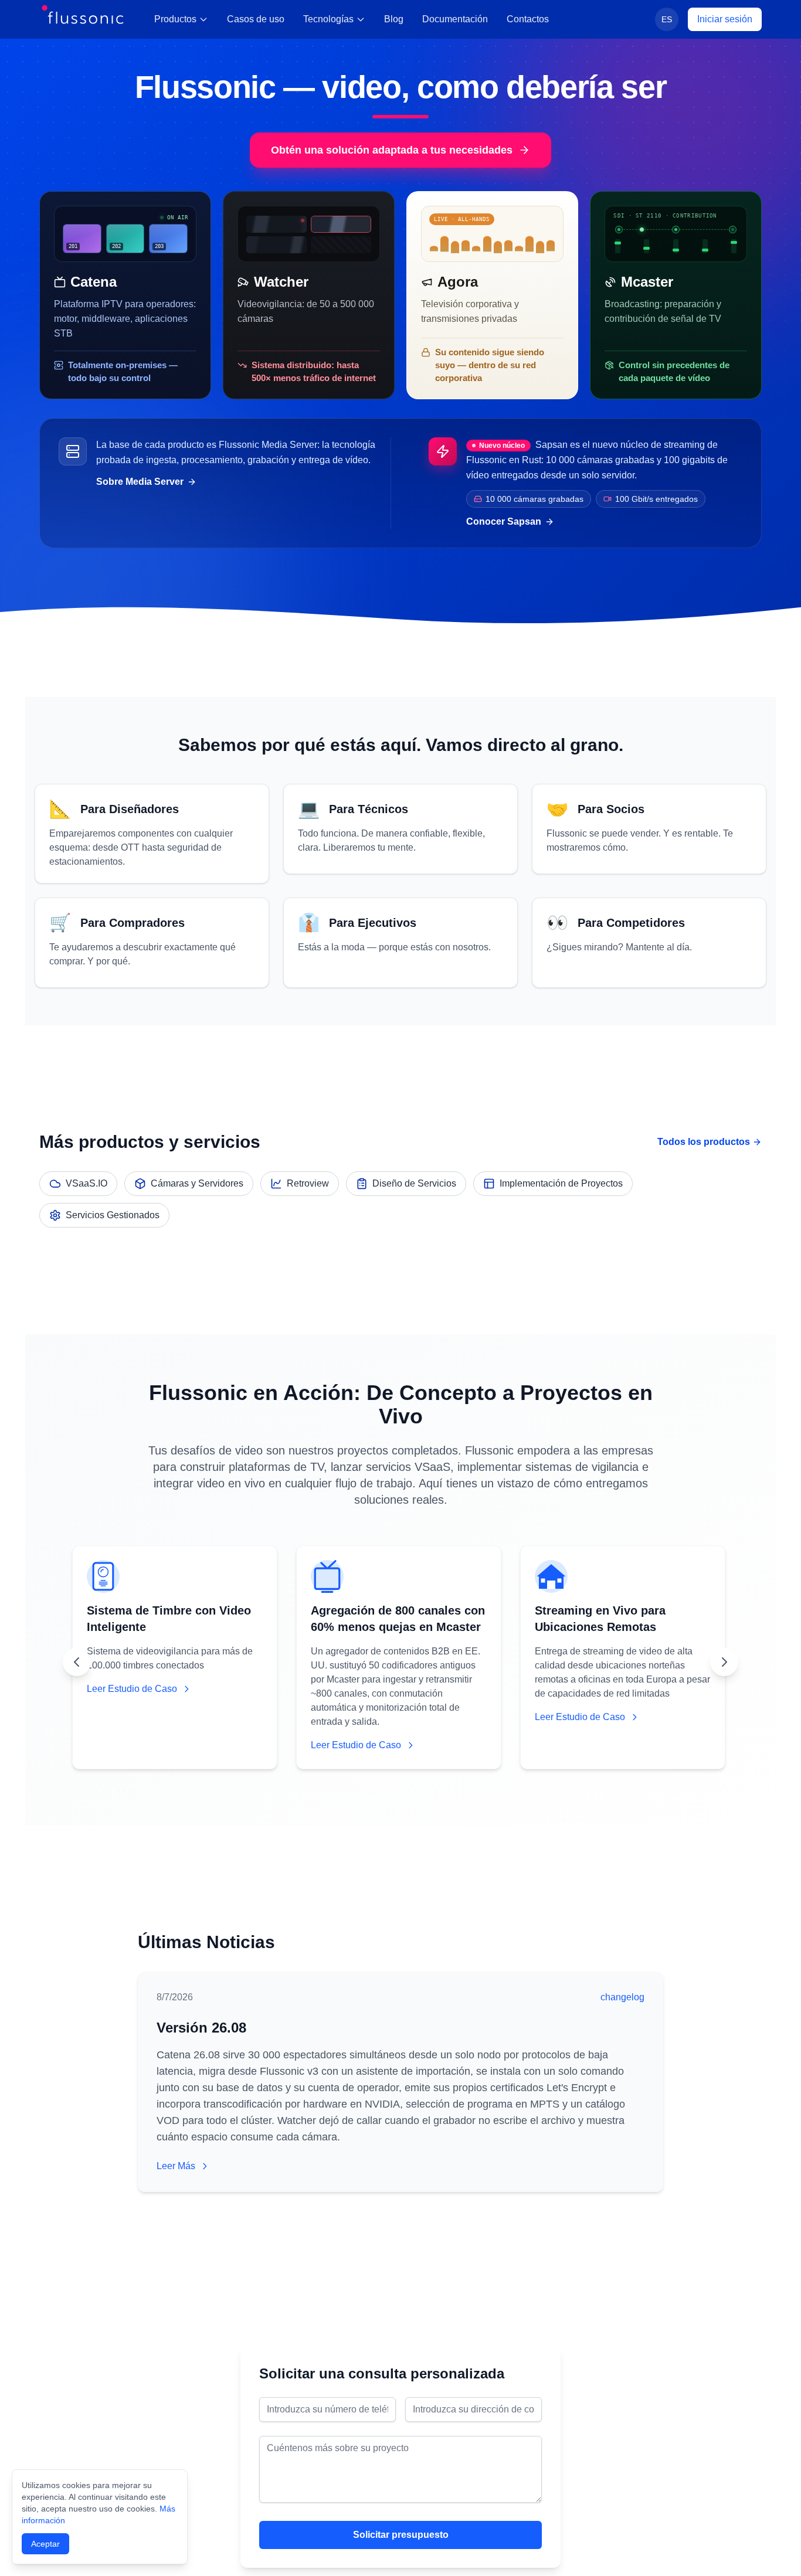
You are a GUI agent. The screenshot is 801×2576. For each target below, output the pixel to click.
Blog (394, 19)
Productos (175, 19)
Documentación (455, 19)
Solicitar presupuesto (401, 2535)
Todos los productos (704, 1142)
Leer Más (176, 2166)
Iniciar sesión (725, 19)
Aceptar (45, 2544)
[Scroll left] (77, 1662)
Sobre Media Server (140, 482)
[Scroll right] (724, 1662)
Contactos (528, 19)
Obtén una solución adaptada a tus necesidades (392, 150)
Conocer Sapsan (504, 521)
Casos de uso (256, 19)
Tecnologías (328, 19)
